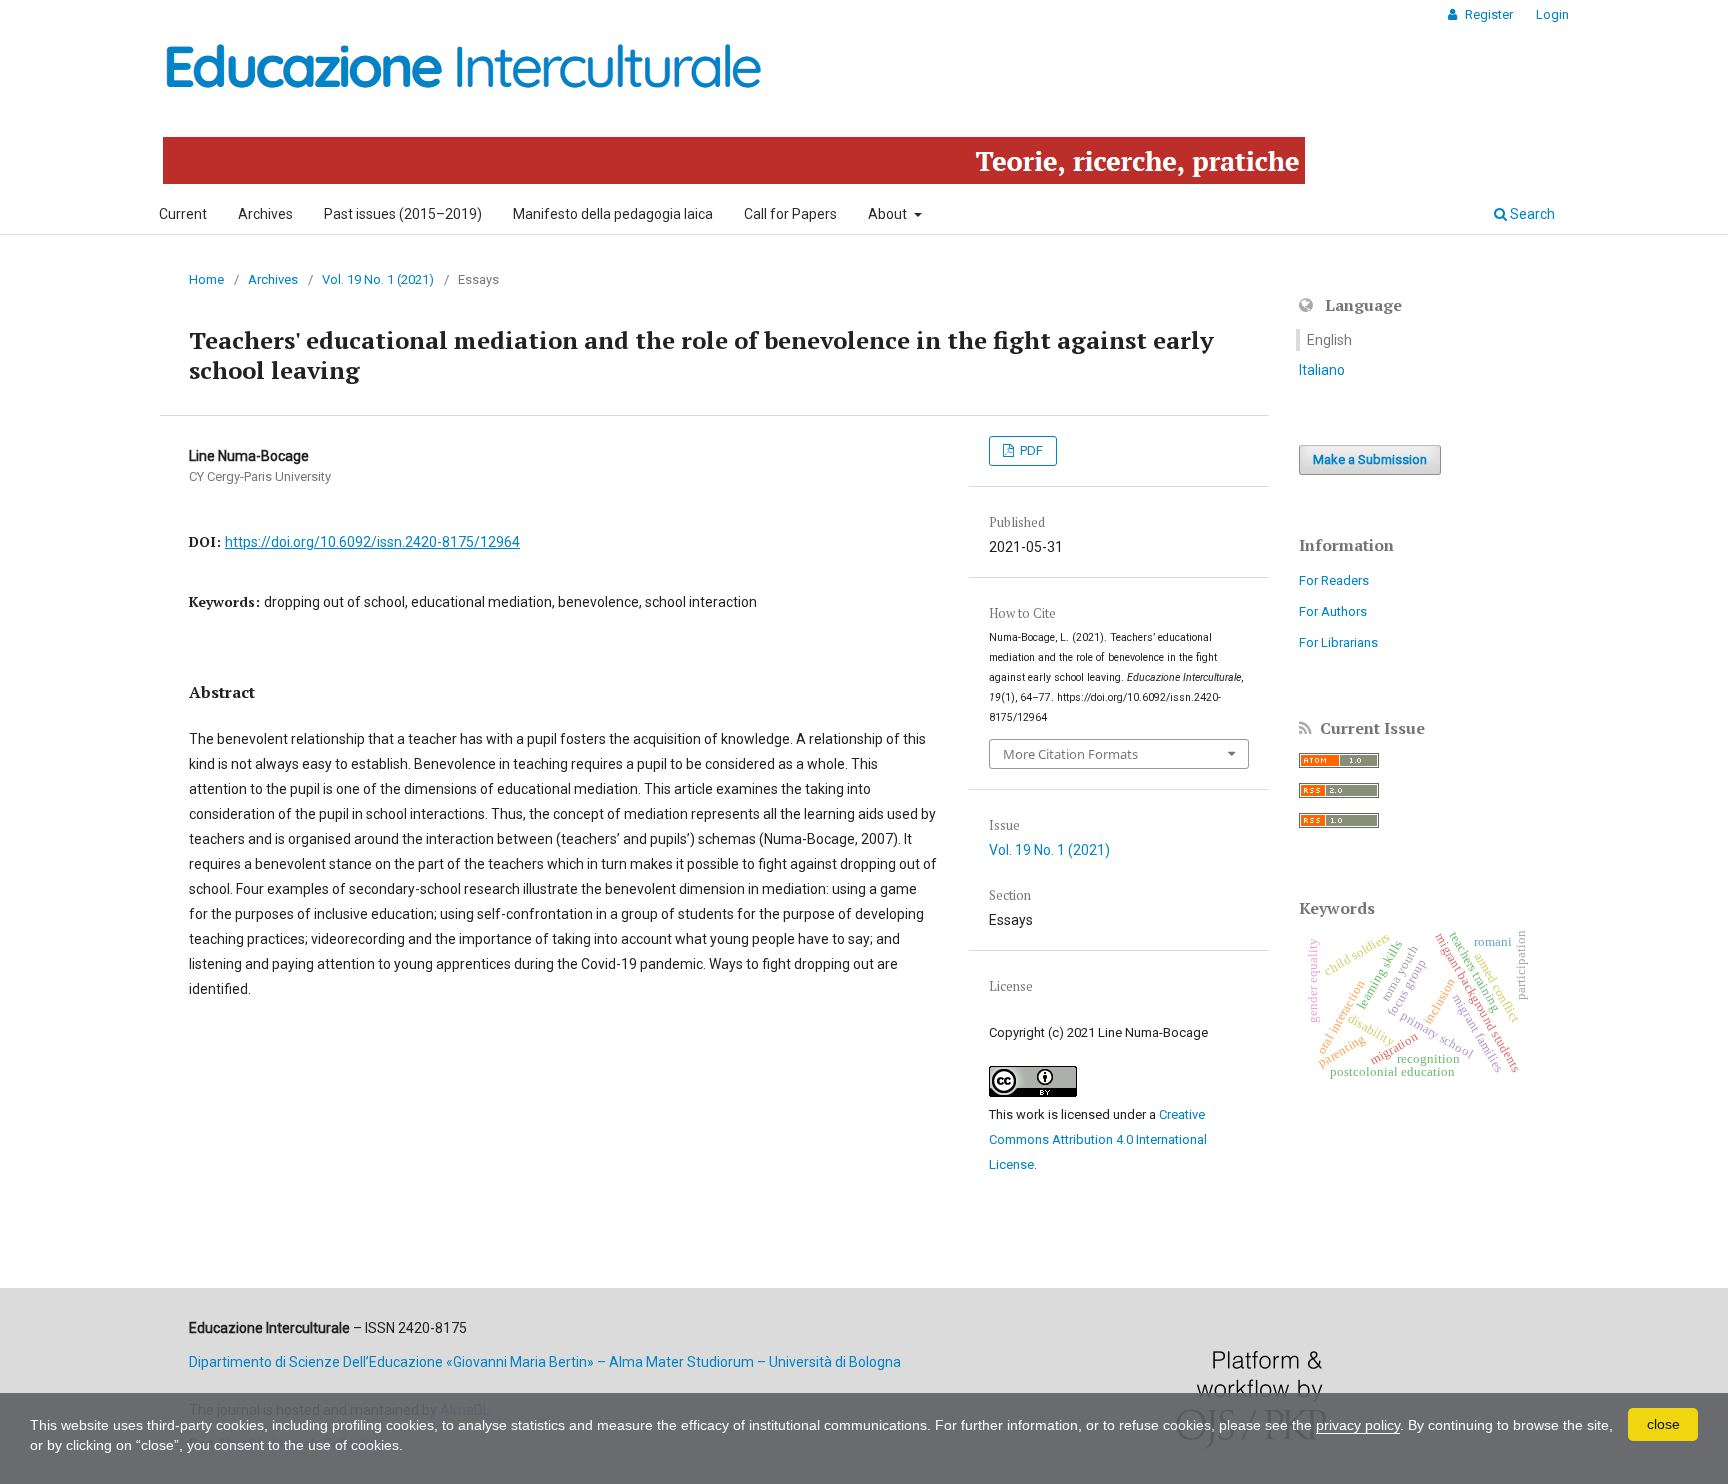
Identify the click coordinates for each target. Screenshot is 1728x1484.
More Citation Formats (1070, 754)
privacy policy (1358, 1425)
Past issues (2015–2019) (403, 214)
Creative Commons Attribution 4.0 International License (1098, 1139)
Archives (265, 214)
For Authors (1333, 611)
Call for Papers (790, 214)
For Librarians (1338, 642)
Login (1552, 14)
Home (206, 279)
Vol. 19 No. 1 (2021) (378, 279)
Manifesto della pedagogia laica (613, 214)
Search (1531, 214)
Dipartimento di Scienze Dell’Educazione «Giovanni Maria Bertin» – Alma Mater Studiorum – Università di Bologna (545, 1362)
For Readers (1334, 580)
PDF (1030, 450)
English (1329, 340)
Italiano (1322, 370)
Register (1487, 14)
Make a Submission (1370, 459)
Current (183, 214)
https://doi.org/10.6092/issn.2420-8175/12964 (372, 542)
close (1663, 1424)
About (889, 214)
